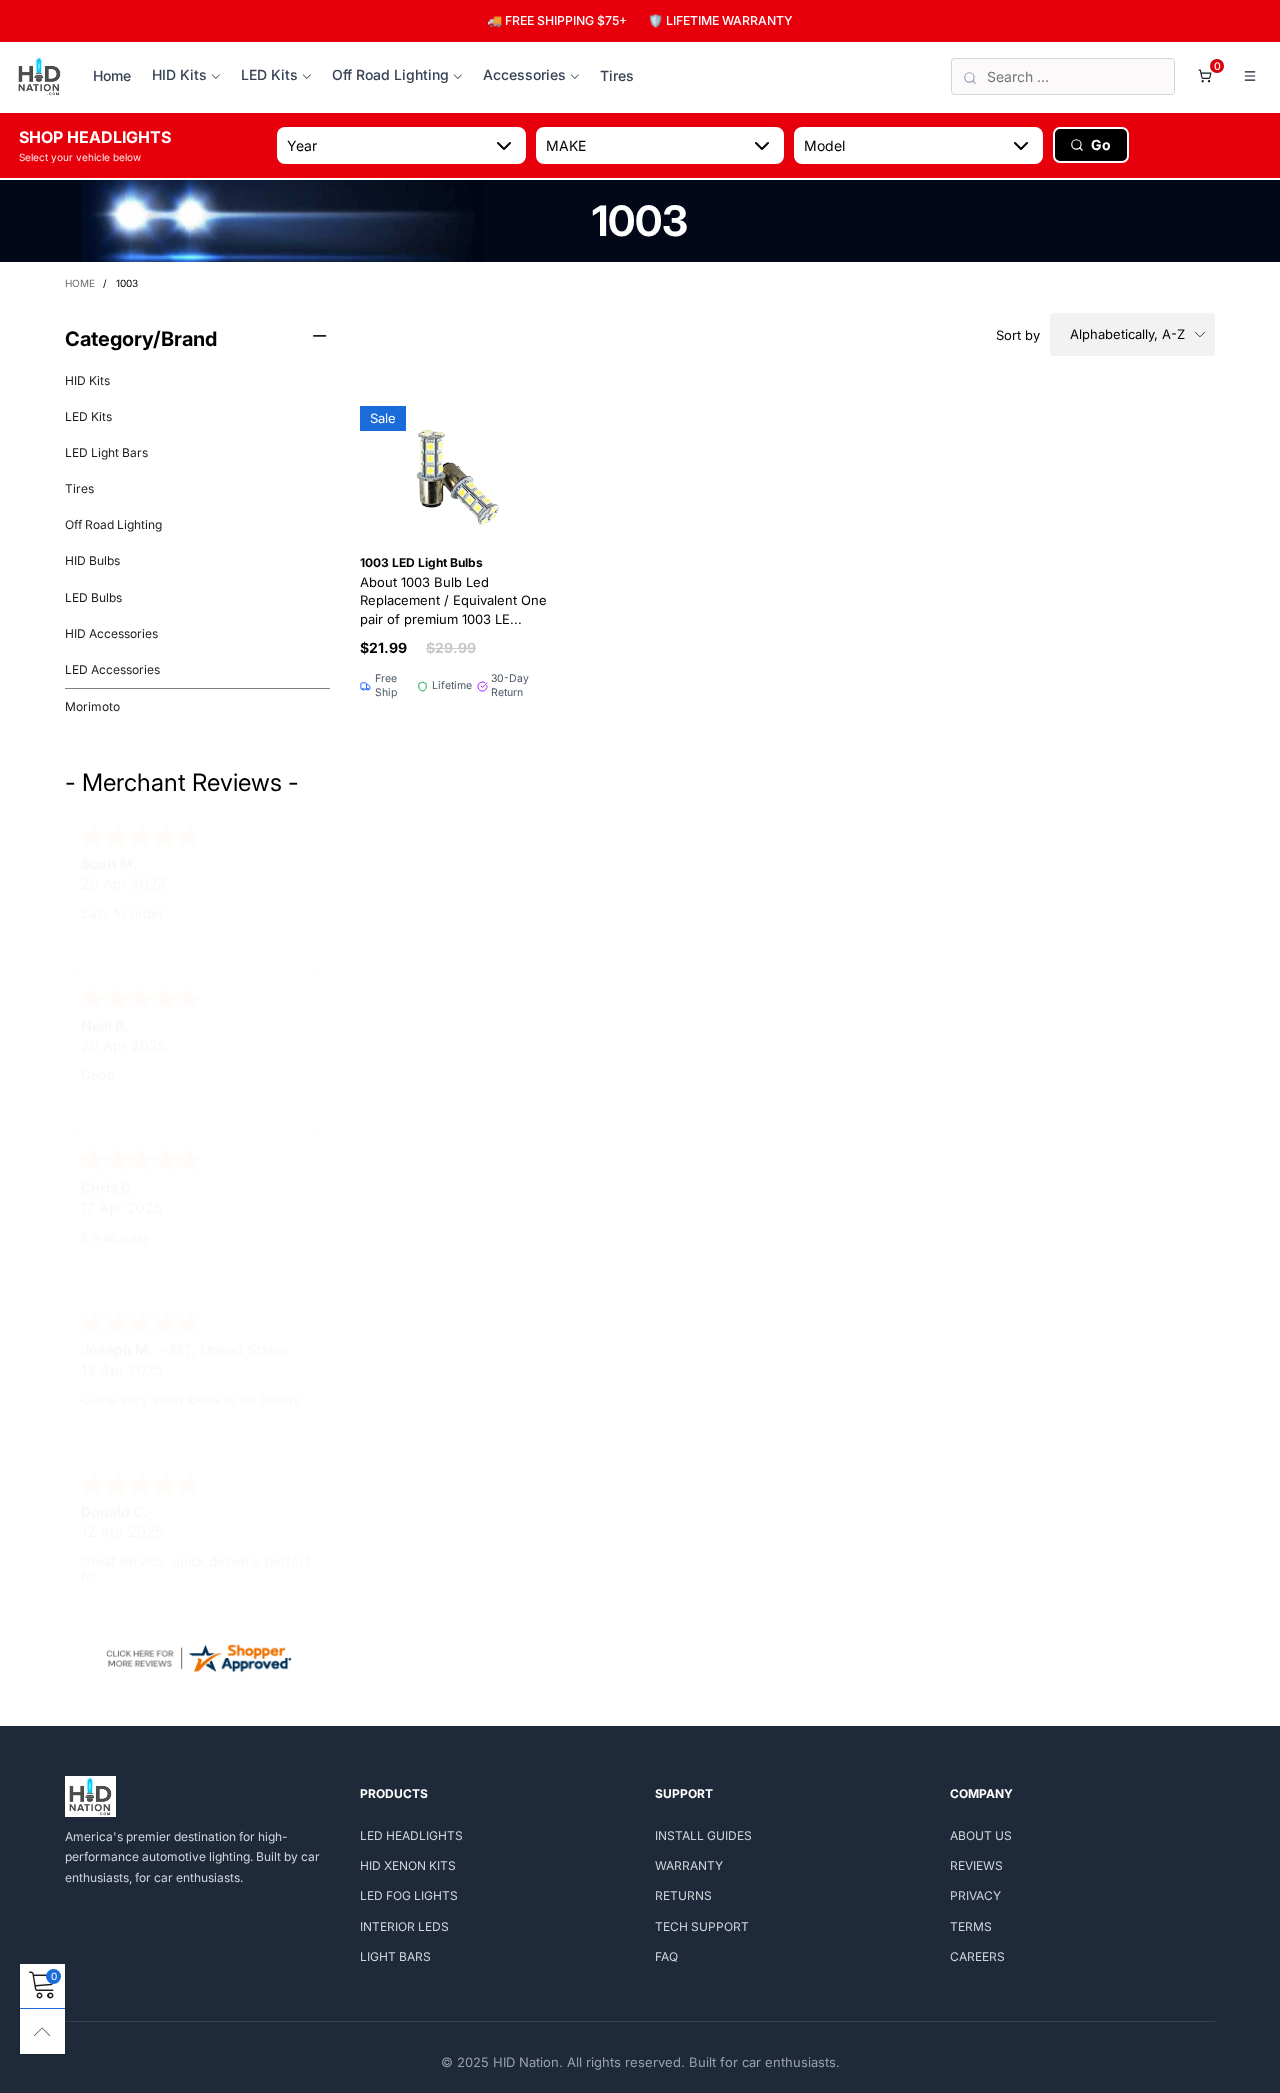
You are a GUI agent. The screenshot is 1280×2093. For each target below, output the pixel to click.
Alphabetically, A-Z (1127, 334)
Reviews (976, 1865)
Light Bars (395, 1956)
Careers (977, 1956)
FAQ (666, 1956)
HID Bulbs (92, 560)
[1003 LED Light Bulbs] (455, 469)
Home (112, 75)
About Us (981, 1835)
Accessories (524, 74)
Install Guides (703, 1835)
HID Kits (179, 74)
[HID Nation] (39, 77)
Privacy (975, 1895)
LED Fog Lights (409, 1895)
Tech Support (702, 1926)
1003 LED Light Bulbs (453, 591)
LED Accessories (112, 669)
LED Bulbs (93, 597)
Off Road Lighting (390, 74)
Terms (971, 1926)
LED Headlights (411, 1835)
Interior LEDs (404, 1926)
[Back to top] (42, 2031)
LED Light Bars (106, 452)
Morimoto (92, 706)
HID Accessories (111, 633)
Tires (617, 75)
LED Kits (269, 74)
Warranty (689, 1865)
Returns (683, 1895)
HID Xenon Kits (408, 1865)
